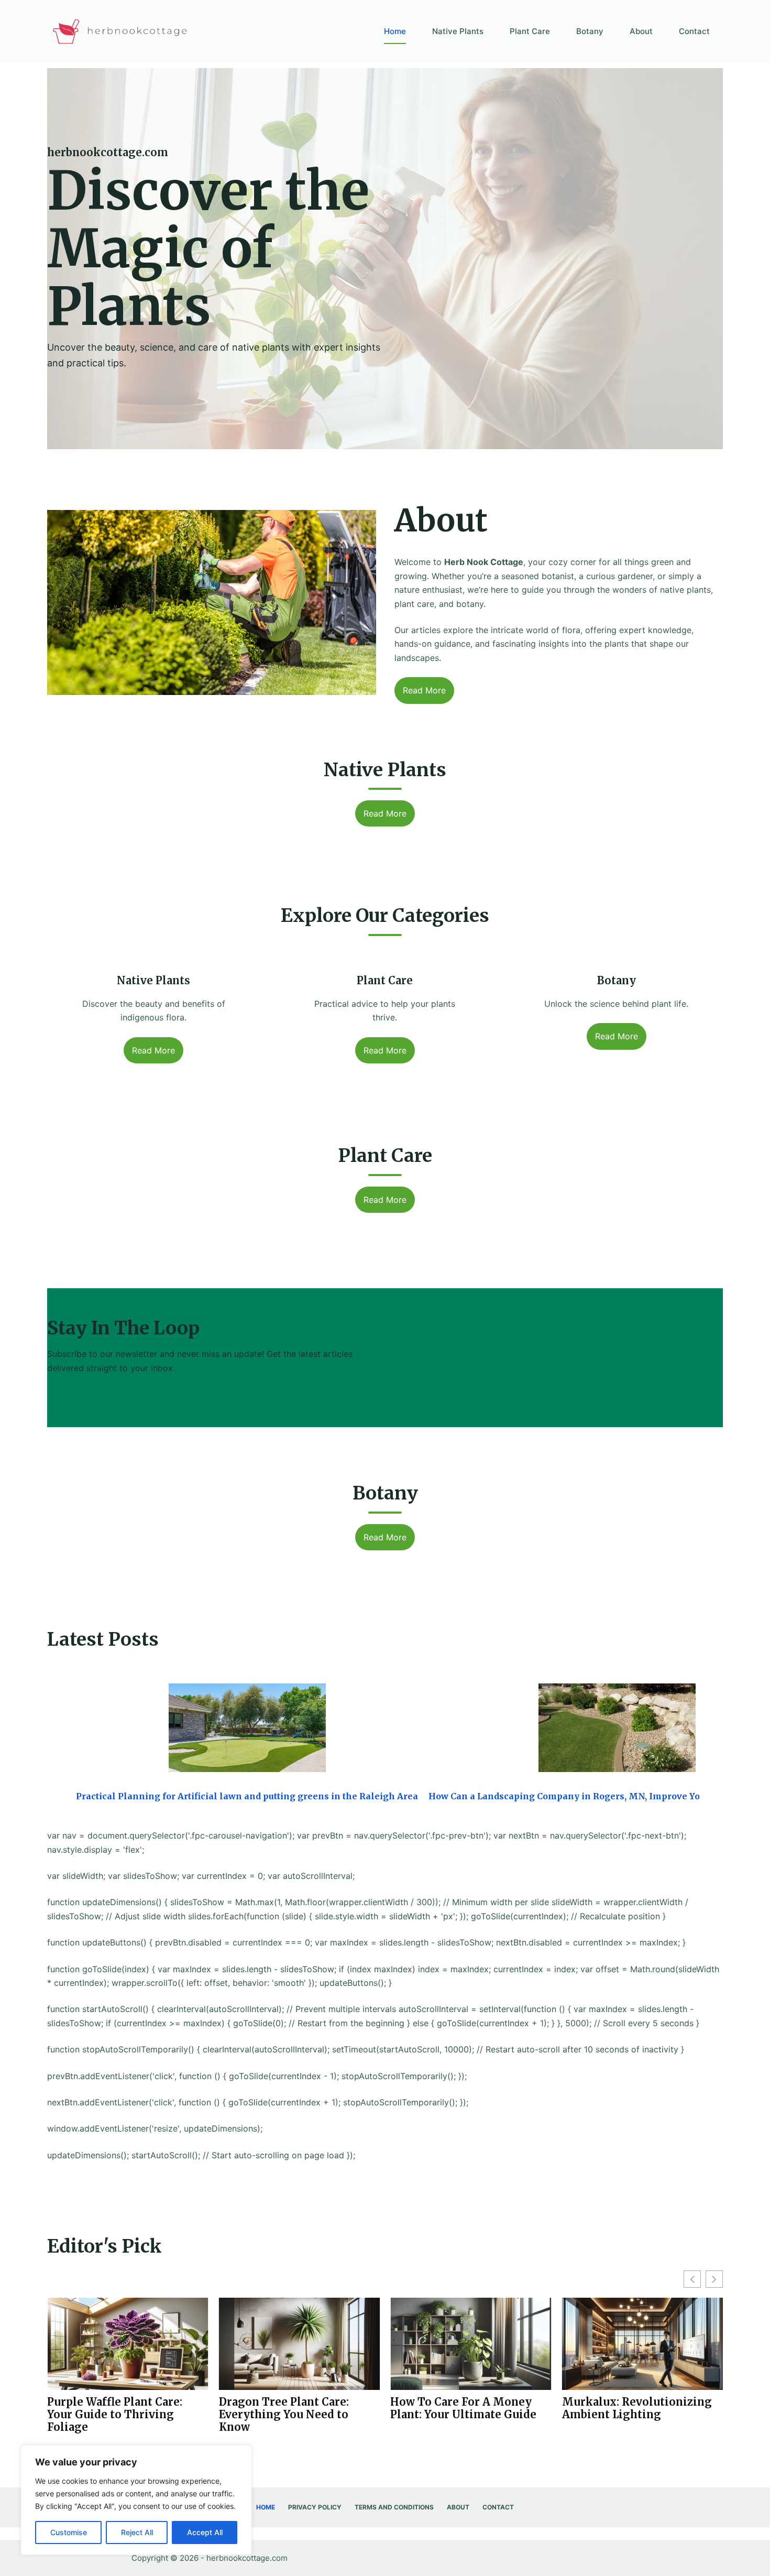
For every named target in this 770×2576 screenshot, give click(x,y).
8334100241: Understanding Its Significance (636, 2408)
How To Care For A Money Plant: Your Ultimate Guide (292, 2408)
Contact (694, 31)
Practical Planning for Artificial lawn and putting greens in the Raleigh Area (247, 1796)
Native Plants (458, 31)
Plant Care (530, 31)
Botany (590, 31)
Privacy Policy (315, 2507)
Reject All (137, 2532)
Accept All (205, 2532)
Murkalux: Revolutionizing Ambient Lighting (465, 2408)
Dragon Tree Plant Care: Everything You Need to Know (112, 2415)
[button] (714, 2279)
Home (395, 31)
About (641, 31)
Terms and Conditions (394, 2507)
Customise (69, 2532)
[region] (136, 2500)
